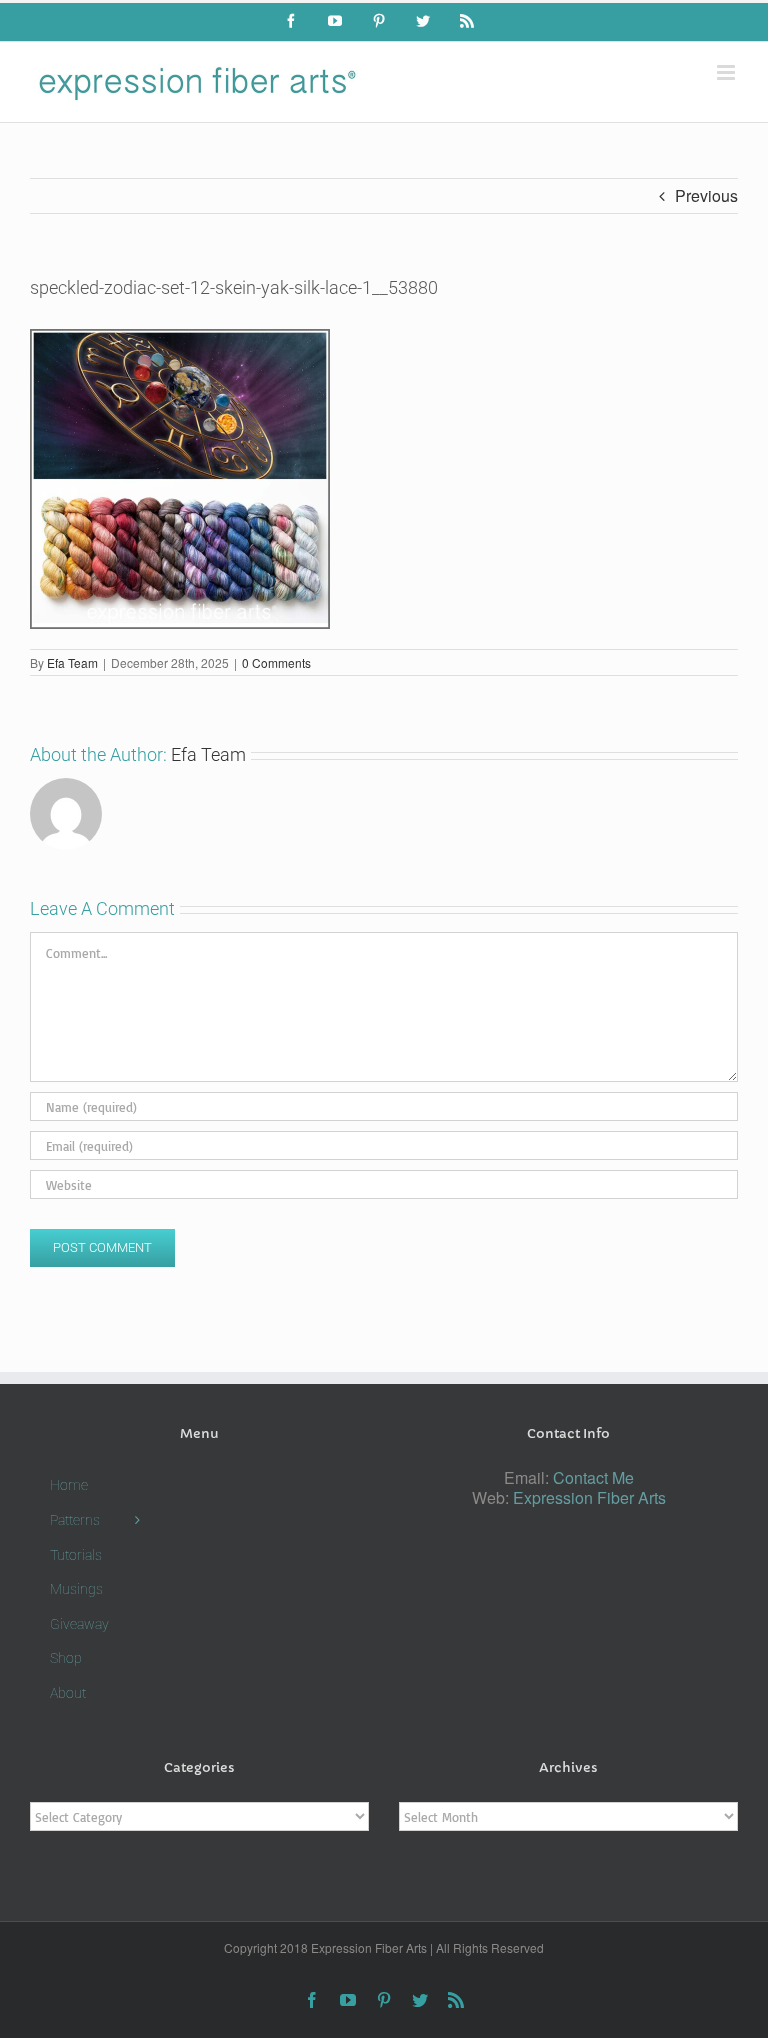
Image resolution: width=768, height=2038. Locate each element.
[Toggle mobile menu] (727, 72)
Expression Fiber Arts (589, 1497)
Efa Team (72, 662)
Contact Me (593, 1477)
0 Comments (276, 662)
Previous (706, 195)
